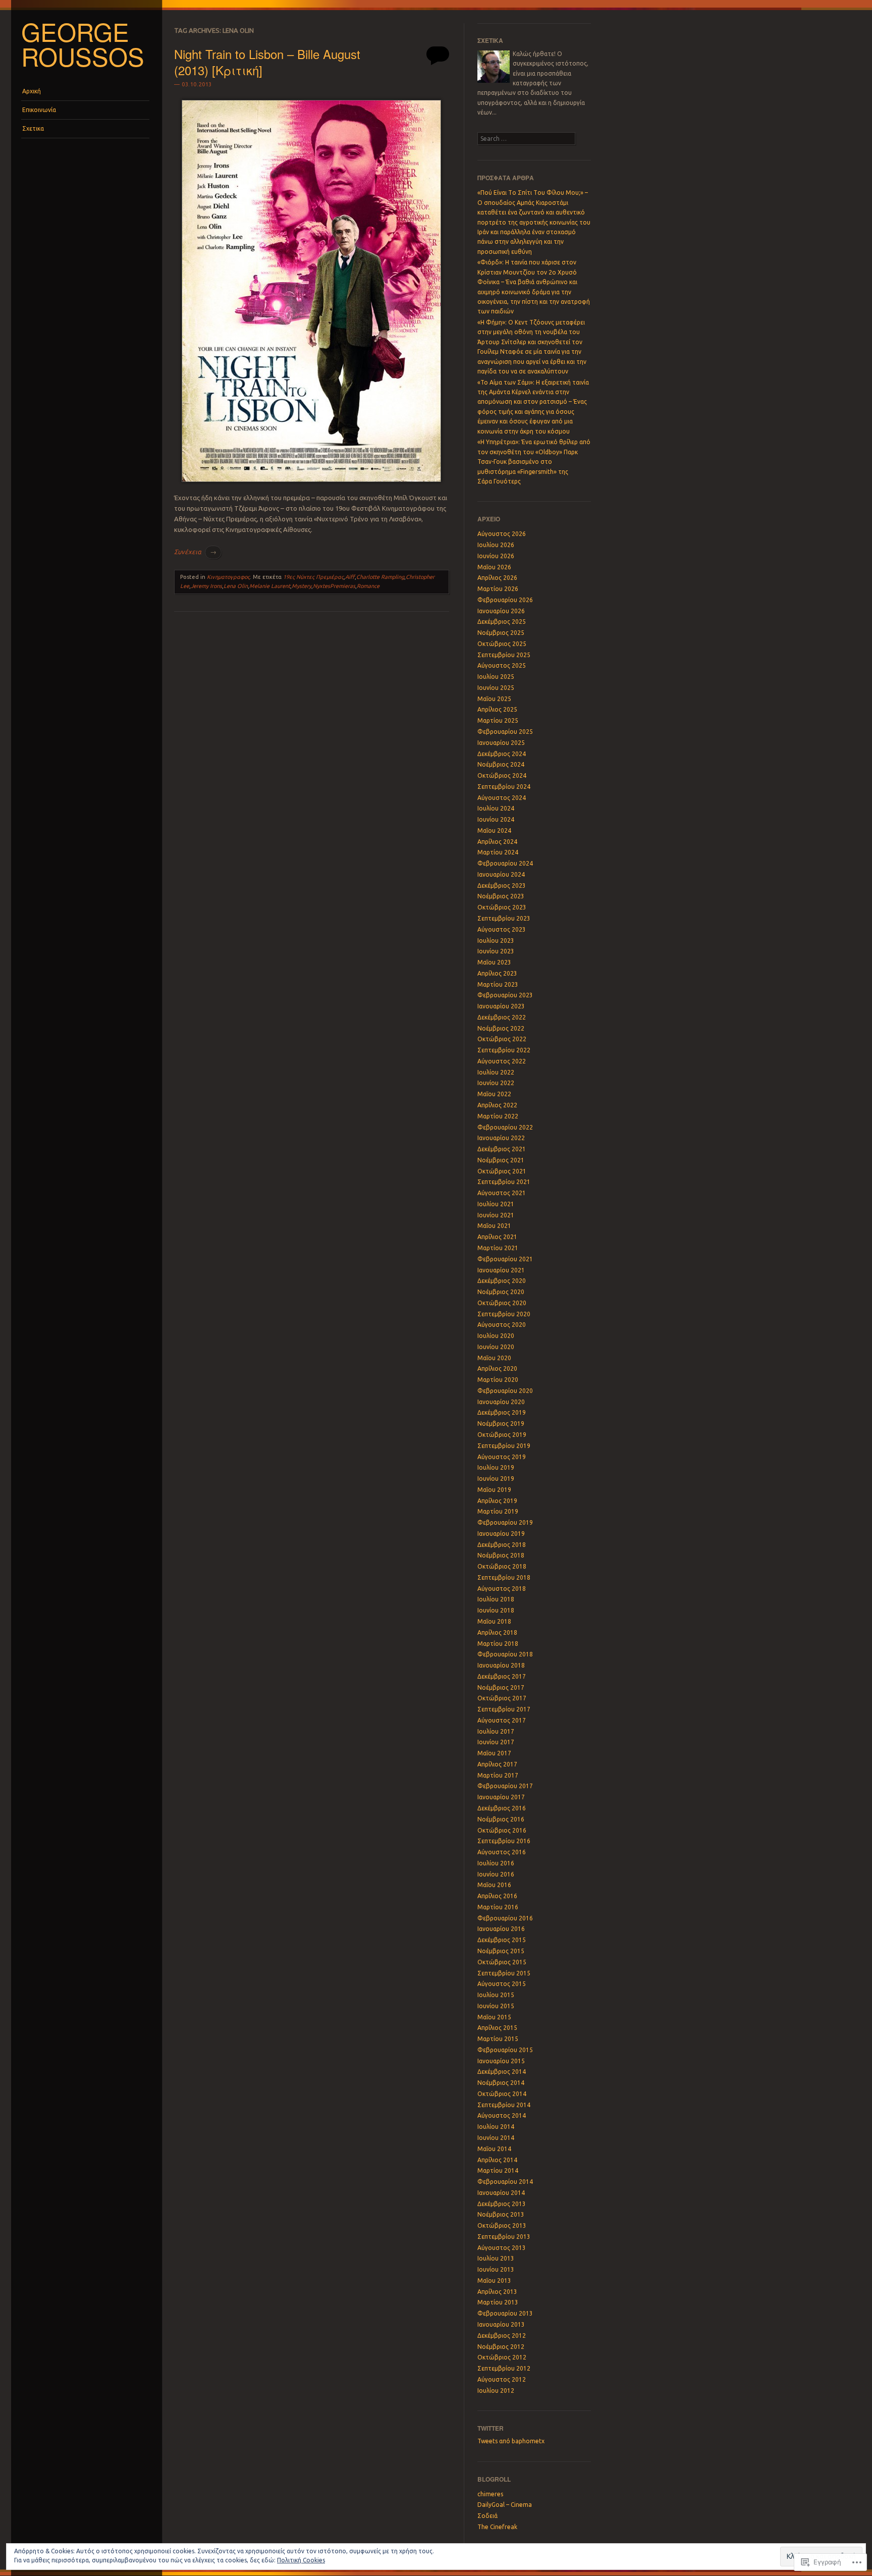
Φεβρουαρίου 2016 (505, 1918)
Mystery (302, 586)
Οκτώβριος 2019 (502, 1435)
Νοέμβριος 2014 (501, 2083)
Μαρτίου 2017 (498, 1775)
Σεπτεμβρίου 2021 (504, 1182)
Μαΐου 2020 (494, 1358)
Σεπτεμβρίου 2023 (504, 918)
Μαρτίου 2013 (498, 2302)
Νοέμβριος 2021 (501, 1160)
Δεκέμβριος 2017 (502, 1676)
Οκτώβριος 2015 (502, 1962)
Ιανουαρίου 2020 (501, 1402)
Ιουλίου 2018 (496, 1599)
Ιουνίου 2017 (496, 1742)
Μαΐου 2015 (494, 2017)
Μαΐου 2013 (494, 2280)
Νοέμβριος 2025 (501, 633)
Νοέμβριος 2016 (501, 1819)
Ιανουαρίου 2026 (501, 611)
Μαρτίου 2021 (498, 1248)
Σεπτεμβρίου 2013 (504, 2237)
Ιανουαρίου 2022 (501, 1138)
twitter (490, 2428)
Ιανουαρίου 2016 (501, 1929)
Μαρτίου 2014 (498, 2170)
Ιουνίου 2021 (496, 1215)
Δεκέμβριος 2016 (502, 1808)
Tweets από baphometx (511, 2441)
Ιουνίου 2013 (496, 2269)
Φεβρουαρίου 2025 (505, 732)
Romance (368, 586)
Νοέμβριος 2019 (501, 1424)
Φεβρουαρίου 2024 (505, 863)
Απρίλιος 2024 (497, 842)
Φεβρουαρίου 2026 (505, 600)
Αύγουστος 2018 (502, 1589)
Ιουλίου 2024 (496, 808)
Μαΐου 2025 (494, 699)
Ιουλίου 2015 (496, 1995)
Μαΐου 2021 (494, 1226)
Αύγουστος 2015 (502, 1984)
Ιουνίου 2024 (496, 819)
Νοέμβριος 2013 (501, 2214)
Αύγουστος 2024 (502, 798)
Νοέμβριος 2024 (501, 764)
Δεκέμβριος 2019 (502, 1412)
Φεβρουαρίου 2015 (505, 2050)
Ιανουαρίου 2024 (501, 874)
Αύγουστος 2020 (502, 1325)
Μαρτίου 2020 (498, 1380)
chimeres (490, 2494)
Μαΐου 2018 (494, 1621)
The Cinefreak (497, 2527)
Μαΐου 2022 (494, 1094)
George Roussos (83, 44)
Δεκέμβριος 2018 (502, 1545)
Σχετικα (33, 128)
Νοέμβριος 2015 (501, 1951)
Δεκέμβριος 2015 (502, 1940)
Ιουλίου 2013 (496, 2258)
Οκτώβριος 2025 (502, 644)
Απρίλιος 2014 (497, 2160)
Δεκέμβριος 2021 (502, 1149)
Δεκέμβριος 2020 (502, 1281)
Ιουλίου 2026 (496, 545)
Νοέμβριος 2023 (501, 896)
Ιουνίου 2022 (496, 1083)
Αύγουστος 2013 (502, 2248)
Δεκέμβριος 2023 (502, 885)
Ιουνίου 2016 (496, 1874)
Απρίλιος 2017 (497, 1764)
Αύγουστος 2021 (502, 1193)
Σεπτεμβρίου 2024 (504, 787)
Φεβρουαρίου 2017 (505, 1786)
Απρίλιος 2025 (497, 709)
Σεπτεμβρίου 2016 (504, 1841)
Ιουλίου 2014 (496, 2127)
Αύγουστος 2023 (502, 929)
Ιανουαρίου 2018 (501, 1665)
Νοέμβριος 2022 (501, 1028)
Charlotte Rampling (380, 577)
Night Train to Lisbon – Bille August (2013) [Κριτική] (267, 62)
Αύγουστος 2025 (502, 665)
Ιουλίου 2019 (496, 1467)
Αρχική (32, 91)
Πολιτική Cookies (301, 2560)
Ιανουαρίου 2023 (501, 1006)
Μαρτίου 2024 (498, 852)
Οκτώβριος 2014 (502, 2094)
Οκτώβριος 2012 (502, 2357)
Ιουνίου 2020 (496, 1347)
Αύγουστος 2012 (502, 2379)
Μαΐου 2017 (494, 1753)
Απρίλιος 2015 (497, 2028)
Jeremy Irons (206, 586)
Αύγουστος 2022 (502, 1061)
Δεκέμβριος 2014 (502, 2072)
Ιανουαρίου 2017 (501, 1797)
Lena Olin (236, 586)
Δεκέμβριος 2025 (502, 622)
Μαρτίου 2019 (498, 1511)
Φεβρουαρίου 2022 (505, 1127)
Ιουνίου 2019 (496, 1479)
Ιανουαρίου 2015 (501, 2061)
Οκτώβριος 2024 (502, 775)
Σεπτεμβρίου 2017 (504, 1709)
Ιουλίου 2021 (496, 1204)
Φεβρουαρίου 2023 (505, 995)
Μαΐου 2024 (494, 830)
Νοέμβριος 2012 (501, 2347)
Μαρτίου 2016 (498, 1907)
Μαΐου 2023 (494, 962)
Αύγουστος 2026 (502, 534)
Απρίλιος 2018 (497, 1632)
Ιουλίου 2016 (496, 1863)
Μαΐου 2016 (494, 1885)
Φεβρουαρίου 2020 (505, 1391)
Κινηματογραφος (228, 577)
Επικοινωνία (39, 110)
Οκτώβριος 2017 (502, 1698)
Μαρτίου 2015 (498, 2039)
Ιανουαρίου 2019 (501, 1534)
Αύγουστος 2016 (502, 1852)
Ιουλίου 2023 (496, 941)
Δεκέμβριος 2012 (502, 2336)
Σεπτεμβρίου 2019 (504, 1446)
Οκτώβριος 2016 (502, 1830)
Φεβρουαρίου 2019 (505, 1522)
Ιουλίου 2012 (496, 2391)
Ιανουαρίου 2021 (501, 1270)
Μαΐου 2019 (494, 1490)
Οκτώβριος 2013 (502, 2225)
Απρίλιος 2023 (497, 973)
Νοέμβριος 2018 (501, 1555)
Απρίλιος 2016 (497, 1896)
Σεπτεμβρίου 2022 (504, 1050)
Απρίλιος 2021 (497, 1237)
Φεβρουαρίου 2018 (505, 1654)
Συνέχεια (195, 552)
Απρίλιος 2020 (497, 1368)
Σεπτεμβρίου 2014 (504, 2105)
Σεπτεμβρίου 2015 (504, 1973)
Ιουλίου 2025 (496, 677)
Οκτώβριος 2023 (502, 907)
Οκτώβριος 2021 (502, 1171)
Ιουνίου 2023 (496, 951)
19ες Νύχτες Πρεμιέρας (313, 577)
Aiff (350, 577)
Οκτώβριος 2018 (502, 1566)
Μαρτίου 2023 (498, 984)
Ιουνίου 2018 (496, 1610)
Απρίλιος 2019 (497, 1501)
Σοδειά (487, 2516)
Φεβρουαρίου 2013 (505, 2313)
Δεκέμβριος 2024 (502, 754)
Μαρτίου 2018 (498, 1644)
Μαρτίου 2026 (498, 589)
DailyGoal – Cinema (505, 2505)
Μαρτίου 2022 (498, 1116)
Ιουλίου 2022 (496, 1072)
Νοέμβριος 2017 (501, 1687)
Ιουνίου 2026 (496, 556)
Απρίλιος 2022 (497, 1105)
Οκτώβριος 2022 (502, 1039)
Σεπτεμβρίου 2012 (504, 2368)
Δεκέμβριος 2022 (502, 1017)
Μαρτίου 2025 (498, 720)
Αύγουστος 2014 (502, 2115)
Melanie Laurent (270, 586)
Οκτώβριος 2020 (502, 1303)
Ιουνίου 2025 (496, 688)
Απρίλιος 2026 (497, 578)
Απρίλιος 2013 (497, 2292)
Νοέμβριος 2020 (501, 1292)
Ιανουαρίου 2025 (501, 743)
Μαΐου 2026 (494, 567)
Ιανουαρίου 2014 (501, 2193)
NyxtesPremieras (334, 586)
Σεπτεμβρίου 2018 (504, 1577)
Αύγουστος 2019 (502, 1457)
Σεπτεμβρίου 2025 (504, 655)
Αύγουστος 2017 (502, 1720)
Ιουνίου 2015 (496, 2006)
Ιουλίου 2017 (496, 1731)
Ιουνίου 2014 (496, 2138)
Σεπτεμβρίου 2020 (504, 1314)
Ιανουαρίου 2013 (501, 2324)
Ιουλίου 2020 (496, 1336)
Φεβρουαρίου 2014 (505, 2182)
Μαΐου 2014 (494, 2149)
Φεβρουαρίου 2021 (505, 1259)
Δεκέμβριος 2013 (502, 2204)
